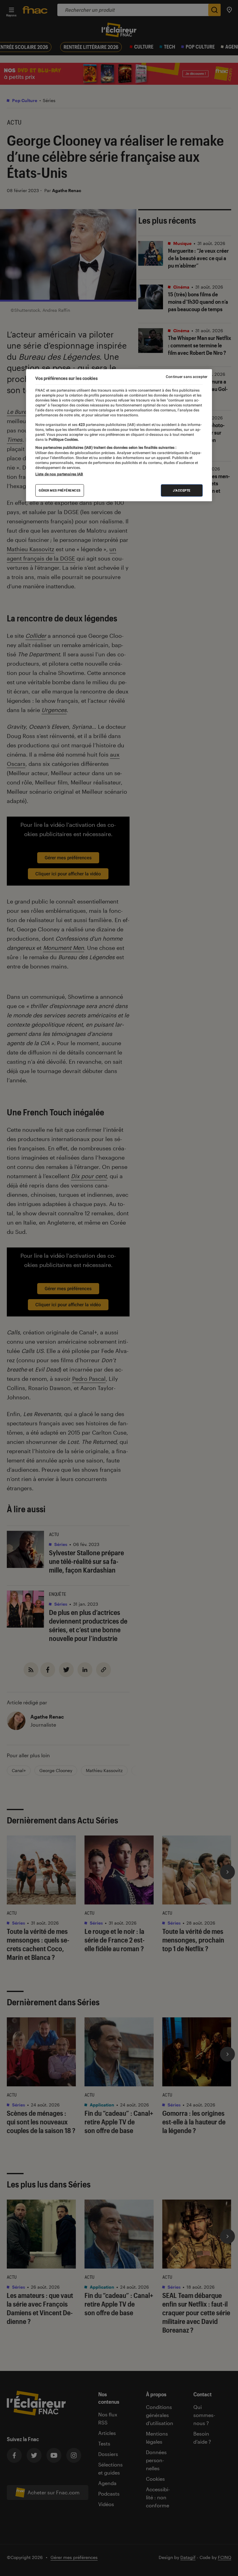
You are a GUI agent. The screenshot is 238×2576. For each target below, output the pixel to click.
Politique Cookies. (63, 439)
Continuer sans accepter (187, 377)
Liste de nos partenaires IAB (59, 474)
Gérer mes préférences (60, 490)
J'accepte (182, 490)
